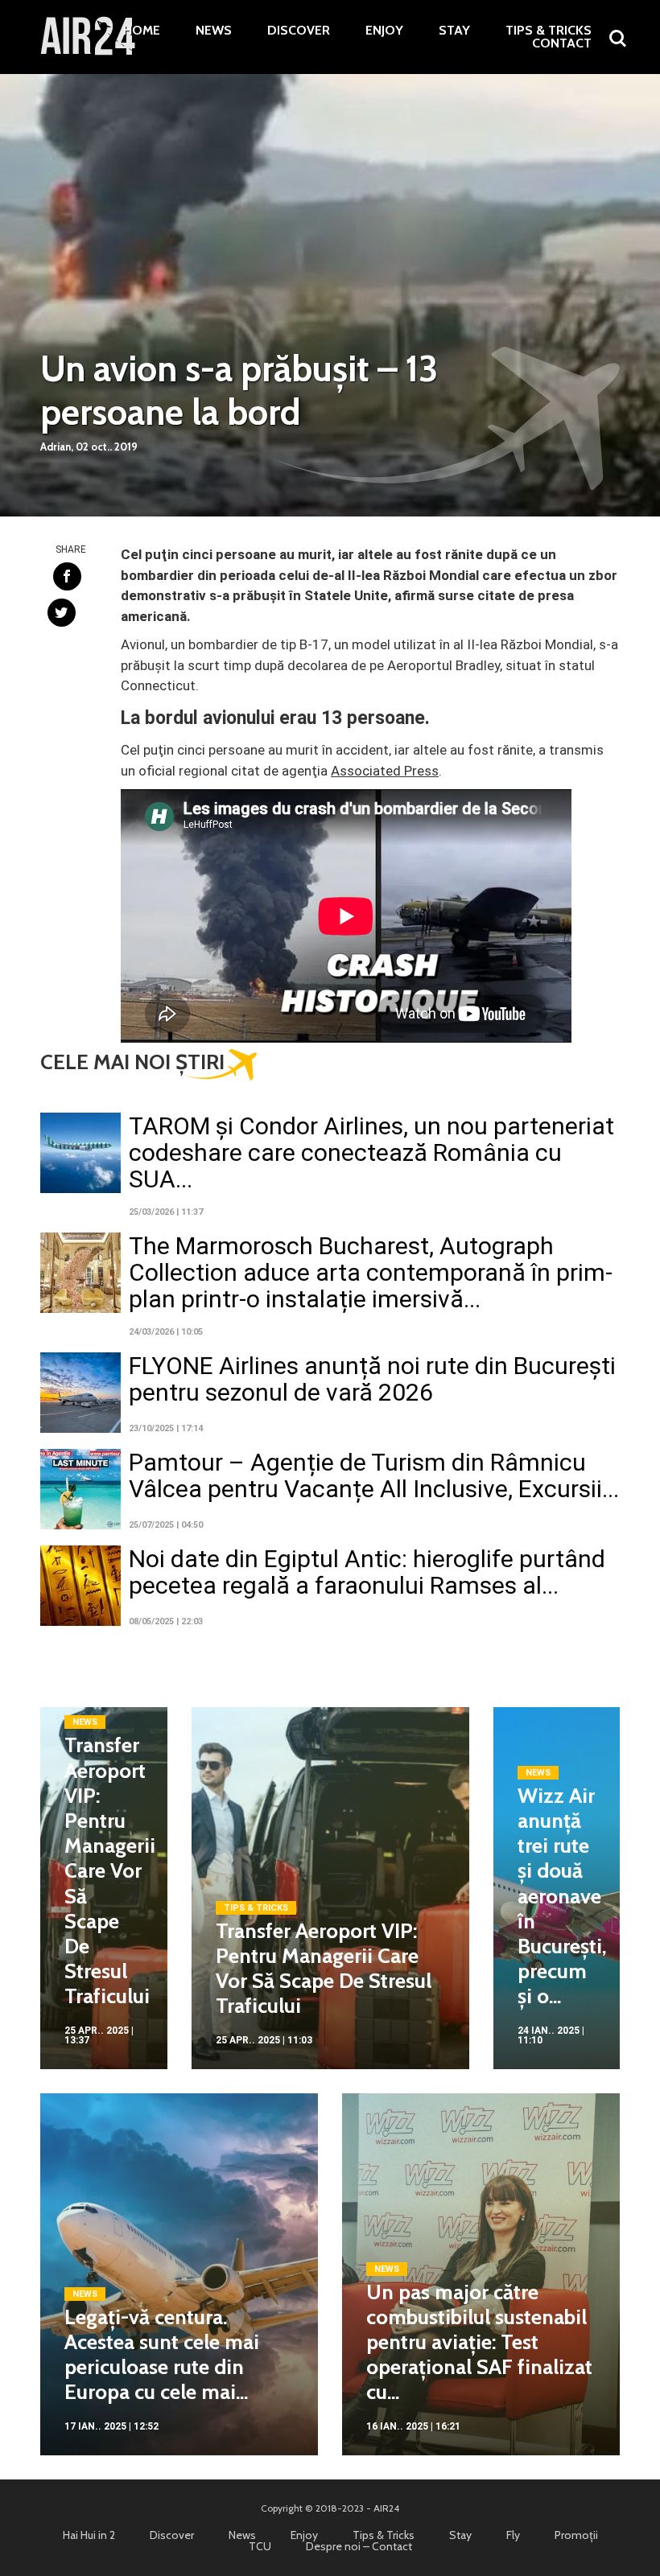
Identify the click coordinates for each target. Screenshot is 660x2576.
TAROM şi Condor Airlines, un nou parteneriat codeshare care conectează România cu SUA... (371, 1152)
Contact (562, 43)
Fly (513, 2535)
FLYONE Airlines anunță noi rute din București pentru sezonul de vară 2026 (372, 1379)
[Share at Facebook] (67, 576)
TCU (260, 2546)
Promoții (576, 2535)
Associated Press (385, 771)
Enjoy (384, 31)
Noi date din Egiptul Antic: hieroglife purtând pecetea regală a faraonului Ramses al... (367, 1572)
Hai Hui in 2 (89, 2535)
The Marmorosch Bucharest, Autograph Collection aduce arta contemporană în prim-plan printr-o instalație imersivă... (371, 1272)
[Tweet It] (62, 613)
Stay (454, 31)
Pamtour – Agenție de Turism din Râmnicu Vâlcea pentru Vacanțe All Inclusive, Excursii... (374, 1475)
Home (142, 31)
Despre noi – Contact (359, 2546)
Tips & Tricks (549, 31)
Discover (299, 31)
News (214, 31)
